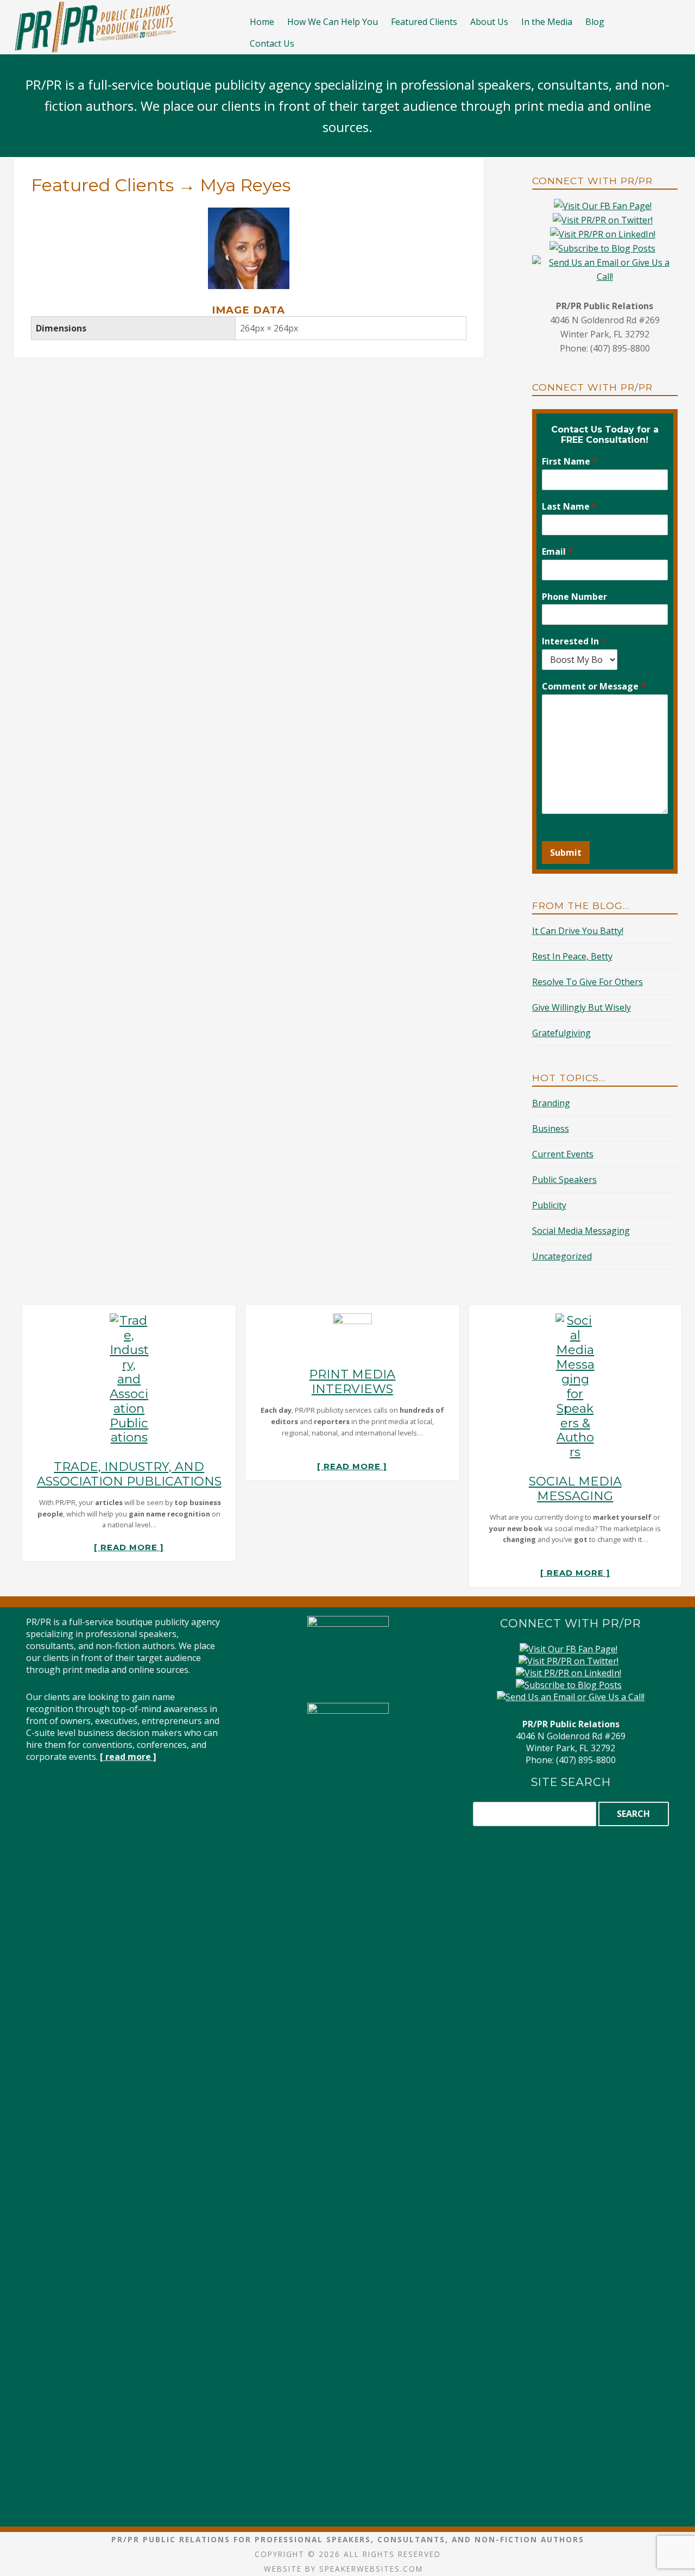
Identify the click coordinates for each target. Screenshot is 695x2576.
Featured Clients (424, 22)
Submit (566, 853)
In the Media (547, 22)
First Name (570, 462)
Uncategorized (562, 1256)
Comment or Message (594, 687)
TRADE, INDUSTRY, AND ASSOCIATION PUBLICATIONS (129, 1474)
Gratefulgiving (561, 1033)
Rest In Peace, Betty (572, 956)
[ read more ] (129, 1547)
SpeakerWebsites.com (371, 2569)
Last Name (569, 507)
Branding (551, 1103)
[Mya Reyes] (249, 215)
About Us (489, 22)
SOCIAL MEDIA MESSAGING (575, 1488)
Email (557, 552)
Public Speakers (564, 1180)
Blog (595, 22)
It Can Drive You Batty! (578, 931)
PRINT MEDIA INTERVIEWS (352, 1381)
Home (262, 22)
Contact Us (272, 43)
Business (551, 1129)
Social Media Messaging (581, 1231)
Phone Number (574, 597)
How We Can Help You (333, 22)
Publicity (549, 1205)
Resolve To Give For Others (587, 982)
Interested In (574, 641)
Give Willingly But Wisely (582, 1007)
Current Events (563, 1154)
